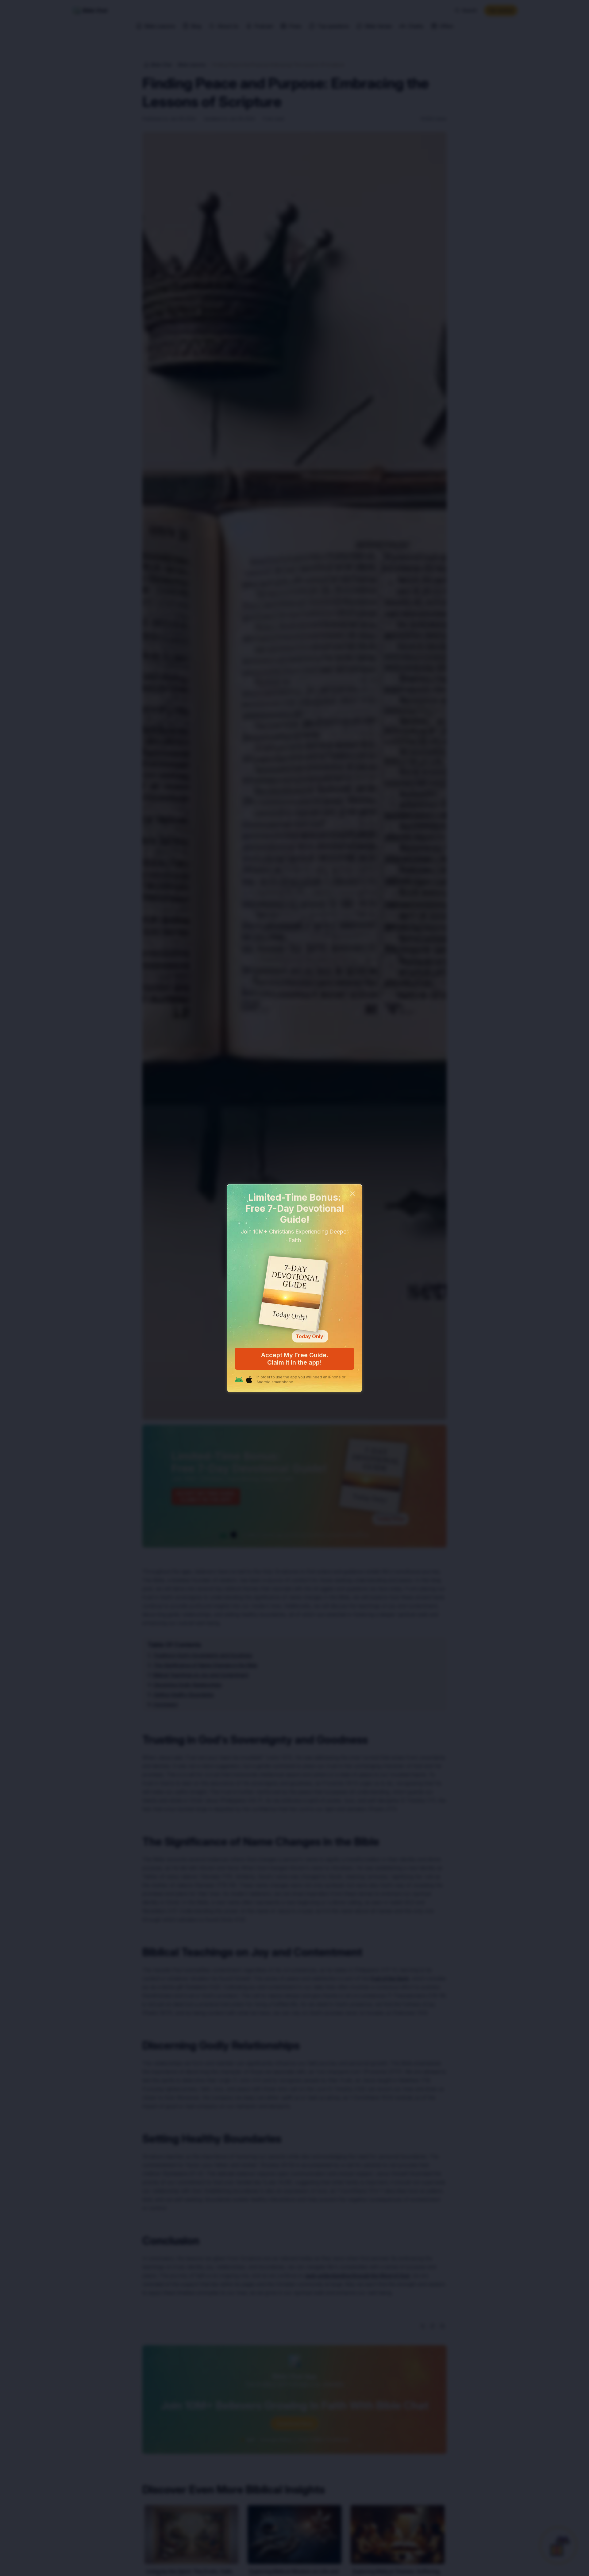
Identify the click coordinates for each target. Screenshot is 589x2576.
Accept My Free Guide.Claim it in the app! (295, 1359)
